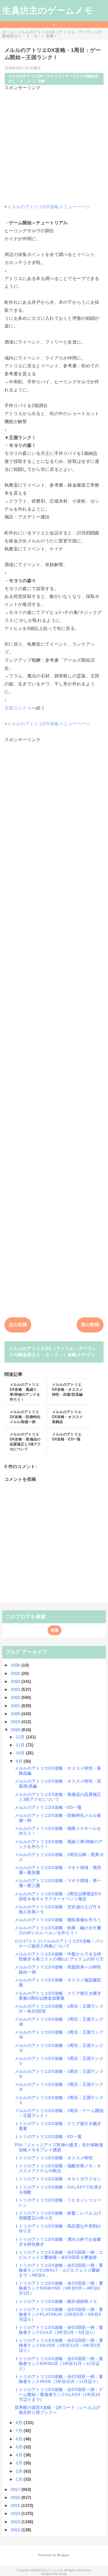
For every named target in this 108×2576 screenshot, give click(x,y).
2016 (16, 2497)
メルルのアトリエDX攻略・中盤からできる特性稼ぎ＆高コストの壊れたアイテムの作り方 (59, 1956)
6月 (20, 2439)
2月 (20, 2471)
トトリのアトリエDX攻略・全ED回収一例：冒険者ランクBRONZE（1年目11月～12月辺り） (59, 2363)
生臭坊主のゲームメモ (48, 10)
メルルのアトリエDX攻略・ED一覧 (48, 1807)
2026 (16, 1665)
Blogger (63, 2555)
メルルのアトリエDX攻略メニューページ (49, 207)
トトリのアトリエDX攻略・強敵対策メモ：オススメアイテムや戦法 (58, 2168)
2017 (16, 2489)
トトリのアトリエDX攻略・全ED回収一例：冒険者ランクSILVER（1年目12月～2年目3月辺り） (59, 2345)
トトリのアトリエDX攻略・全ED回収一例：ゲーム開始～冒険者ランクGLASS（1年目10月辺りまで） (59, 2394)
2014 (16, 2513)
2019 (16, 1722)
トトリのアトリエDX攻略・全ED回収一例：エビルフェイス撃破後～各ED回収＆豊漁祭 (59, 2255)
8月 (20, 2423)
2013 (16, 2522)
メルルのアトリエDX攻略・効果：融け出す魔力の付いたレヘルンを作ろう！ (58, 1930)
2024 (16, 1681)
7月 (20, 2431)
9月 (20, 1761)
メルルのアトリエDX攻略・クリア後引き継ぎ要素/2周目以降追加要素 (58, 1996)
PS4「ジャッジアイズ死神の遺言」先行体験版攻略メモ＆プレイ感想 (59, 2147)
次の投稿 (18, 1325)
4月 (20, 2455)
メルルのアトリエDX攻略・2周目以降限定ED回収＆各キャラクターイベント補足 (58, 1896)
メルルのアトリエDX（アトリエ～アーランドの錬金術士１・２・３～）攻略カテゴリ (53, 1352)
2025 (16, 1673)
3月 (20, 2463)
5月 (20, 2447)
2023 (16, 1689)
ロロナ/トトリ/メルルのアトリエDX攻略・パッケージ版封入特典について (59, 1943)
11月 (21, 1745)
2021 (16, 1706)
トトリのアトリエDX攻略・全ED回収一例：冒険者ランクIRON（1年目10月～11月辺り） (59, 2379)
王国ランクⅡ (18, 708)
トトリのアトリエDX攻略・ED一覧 (48, 2136)
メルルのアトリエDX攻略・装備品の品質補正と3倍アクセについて (58, 1797)
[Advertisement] (54, 145)
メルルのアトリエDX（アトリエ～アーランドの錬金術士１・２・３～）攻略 (53, 79)
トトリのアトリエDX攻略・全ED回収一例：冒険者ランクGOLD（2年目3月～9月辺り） (59, 2330)
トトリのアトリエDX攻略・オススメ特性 (54, 2158)
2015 (16, 2505)
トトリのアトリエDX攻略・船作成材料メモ (56, 2301)
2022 (16, 1697)
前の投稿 (90, 1325)
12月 (21, 1737)
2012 (16, 2530)
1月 (20, 2479)
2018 (16, 1730)
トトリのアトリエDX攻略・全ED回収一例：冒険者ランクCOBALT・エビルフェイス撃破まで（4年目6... (59, 2270)
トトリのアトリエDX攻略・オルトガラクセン (58, 2179)
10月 (21, 1753)
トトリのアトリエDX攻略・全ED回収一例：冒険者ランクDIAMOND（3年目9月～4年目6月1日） (59, 2288)
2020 (16, 1714)
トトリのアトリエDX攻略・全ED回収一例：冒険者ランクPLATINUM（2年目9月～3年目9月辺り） (59, 2314)
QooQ (63, 2574)
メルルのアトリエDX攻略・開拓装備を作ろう (58, 1920)
